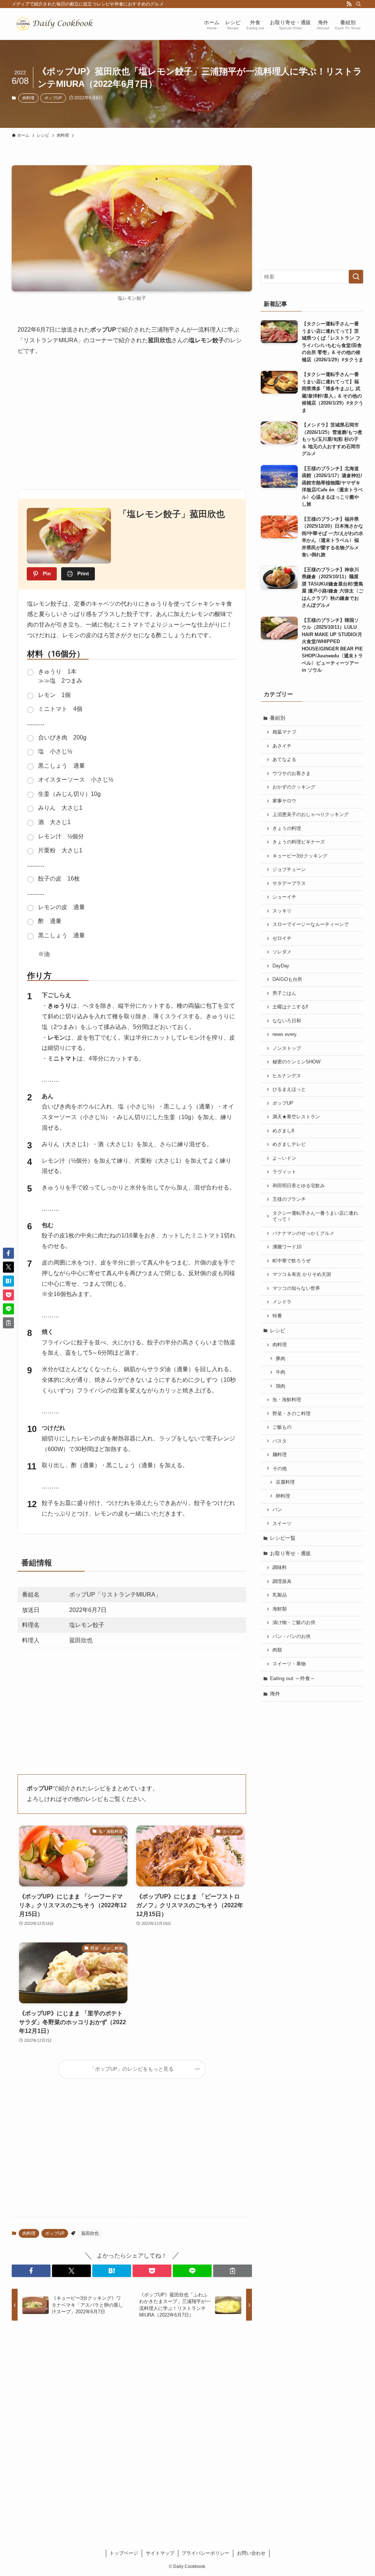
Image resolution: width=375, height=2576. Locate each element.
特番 (277, 1316)
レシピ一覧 (283, 1538)
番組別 (278, 718)
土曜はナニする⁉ (290, 1007)
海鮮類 (280, 1609)
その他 (280, 1469)
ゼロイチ (282, 938)
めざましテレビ (289, 1144)
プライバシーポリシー (205, 2553)
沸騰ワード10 (287, 1247)
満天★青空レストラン (296, 1117)
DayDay (281, 966)
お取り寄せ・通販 (290, 1553)
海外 (275, 1694)
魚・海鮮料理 (287, 1400)
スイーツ (282, 1524)
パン (277, 1510)
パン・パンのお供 (292, 1636)
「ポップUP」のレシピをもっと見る (132, 2069)
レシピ (278, 1331)
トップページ (124, 2553)
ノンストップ (287, 1048)
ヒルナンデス (287, 1076)
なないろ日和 (287, 1021)
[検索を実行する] (356, 277)
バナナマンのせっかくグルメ (303, 1233)
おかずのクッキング (294, 787)
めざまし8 (283, 1131)
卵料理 (283, 1496)
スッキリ (282, 911)
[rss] (349, 4)
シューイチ (284, 897)
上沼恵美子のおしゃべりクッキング (311, 815)
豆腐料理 (285, 1482)
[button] (31, 2271)
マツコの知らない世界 (296, 1288)
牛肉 (281, 1372)
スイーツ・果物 (289, 1664)
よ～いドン (284, 1158)
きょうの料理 (287, 828)
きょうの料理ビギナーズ (299, 842)
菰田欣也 (90, 2233)
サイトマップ (160, 2553)
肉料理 (28, 98)
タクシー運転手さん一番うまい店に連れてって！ (315, 1217)
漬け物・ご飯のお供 (294, 1623)
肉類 (277, 1650)
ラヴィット (284, 1172)
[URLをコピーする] (233, 2271)
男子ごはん (284, 993)
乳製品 (280, 1595)
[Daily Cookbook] (56, 24)
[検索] (359, 4)
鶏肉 (281, 1386)
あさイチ (282, 746)
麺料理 (280, 1455)
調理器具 (282, 1582)
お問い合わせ (251, 2553)
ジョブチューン (289, 870)
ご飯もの (282, 1427)
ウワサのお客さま (292, 774)
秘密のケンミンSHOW (296, 1062)
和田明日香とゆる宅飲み (299, 1186)
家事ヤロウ (284, 801)
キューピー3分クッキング (300, 856)
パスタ (280, 1441)
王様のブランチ (289, 1199)
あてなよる (284, 760)
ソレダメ (282, 952)
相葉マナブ (284, 732)
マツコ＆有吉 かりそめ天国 (302, 1274)
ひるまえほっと (289, 1089)
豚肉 (281, 1359)
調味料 (280, 1568)
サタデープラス (289, 883)
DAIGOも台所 (287, 979)
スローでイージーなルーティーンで (311, 925)
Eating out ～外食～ (293, 1678)
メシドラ (282, 1302)
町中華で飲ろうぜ (292, 1261)
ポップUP (53, 98)
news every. (285, 1034)
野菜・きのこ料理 (292, 1414)
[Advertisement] (132, 420)
